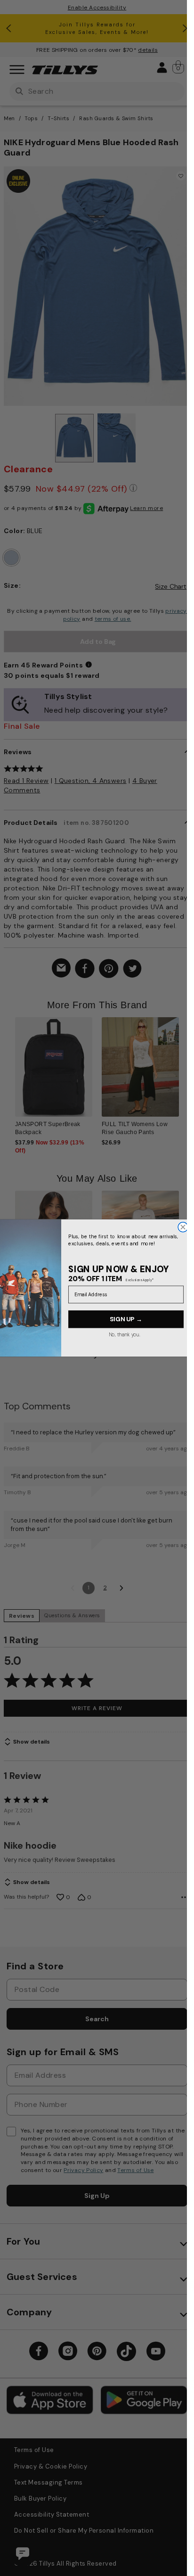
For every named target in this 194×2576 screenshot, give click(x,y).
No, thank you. (124, 1334)
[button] (185, 1071)
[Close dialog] (183, 1227)
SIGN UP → (126, 1319)
